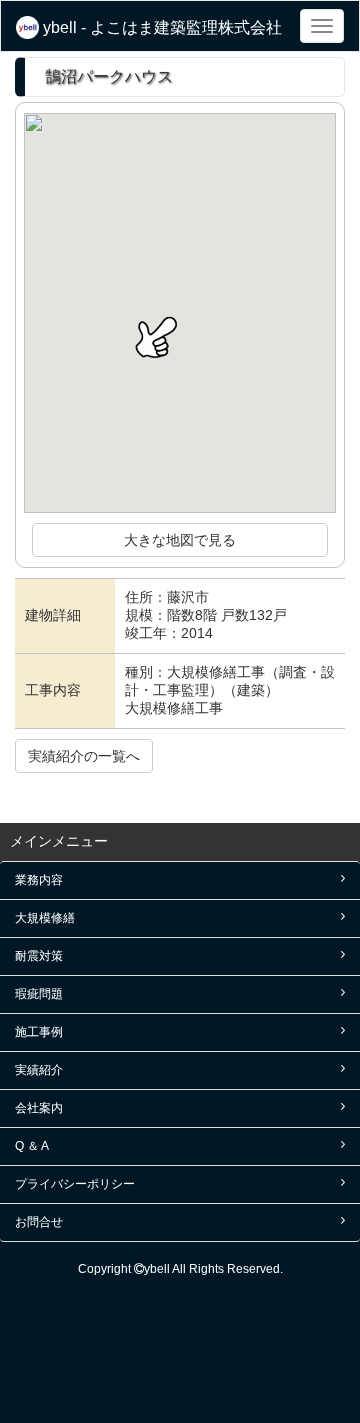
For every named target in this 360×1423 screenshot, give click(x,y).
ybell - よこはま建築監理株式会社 (160, 27)
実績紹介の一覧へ (84, 756)
